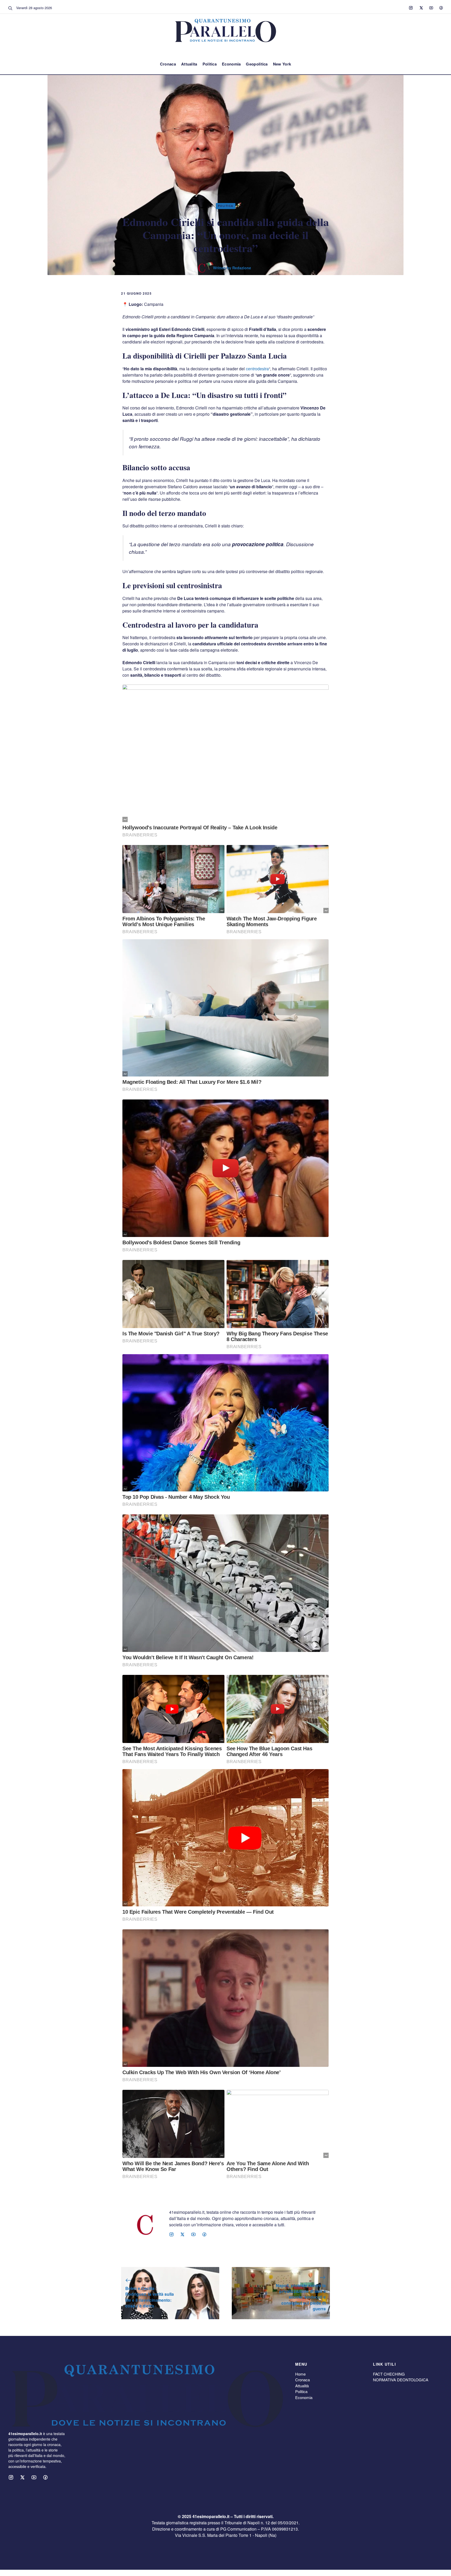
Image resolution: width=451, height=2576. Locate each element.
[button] (10, 8)
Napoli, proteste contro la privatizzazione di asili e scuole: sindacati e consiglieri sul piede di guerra (301, 2297)
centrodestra (257, 369)
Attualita (189, 64)
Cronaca (168, 64)
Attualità (302, 2386)
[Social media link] (411, 8)
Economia (231, 64)
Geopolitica (257, 64)
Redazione (242, 268)
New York (282, 64)
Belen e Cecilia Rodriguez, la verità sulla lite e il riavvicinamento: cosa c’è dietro (150, 2297)
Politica (210, 64)
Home (300, 2374)
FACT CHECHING (389, 2374)
